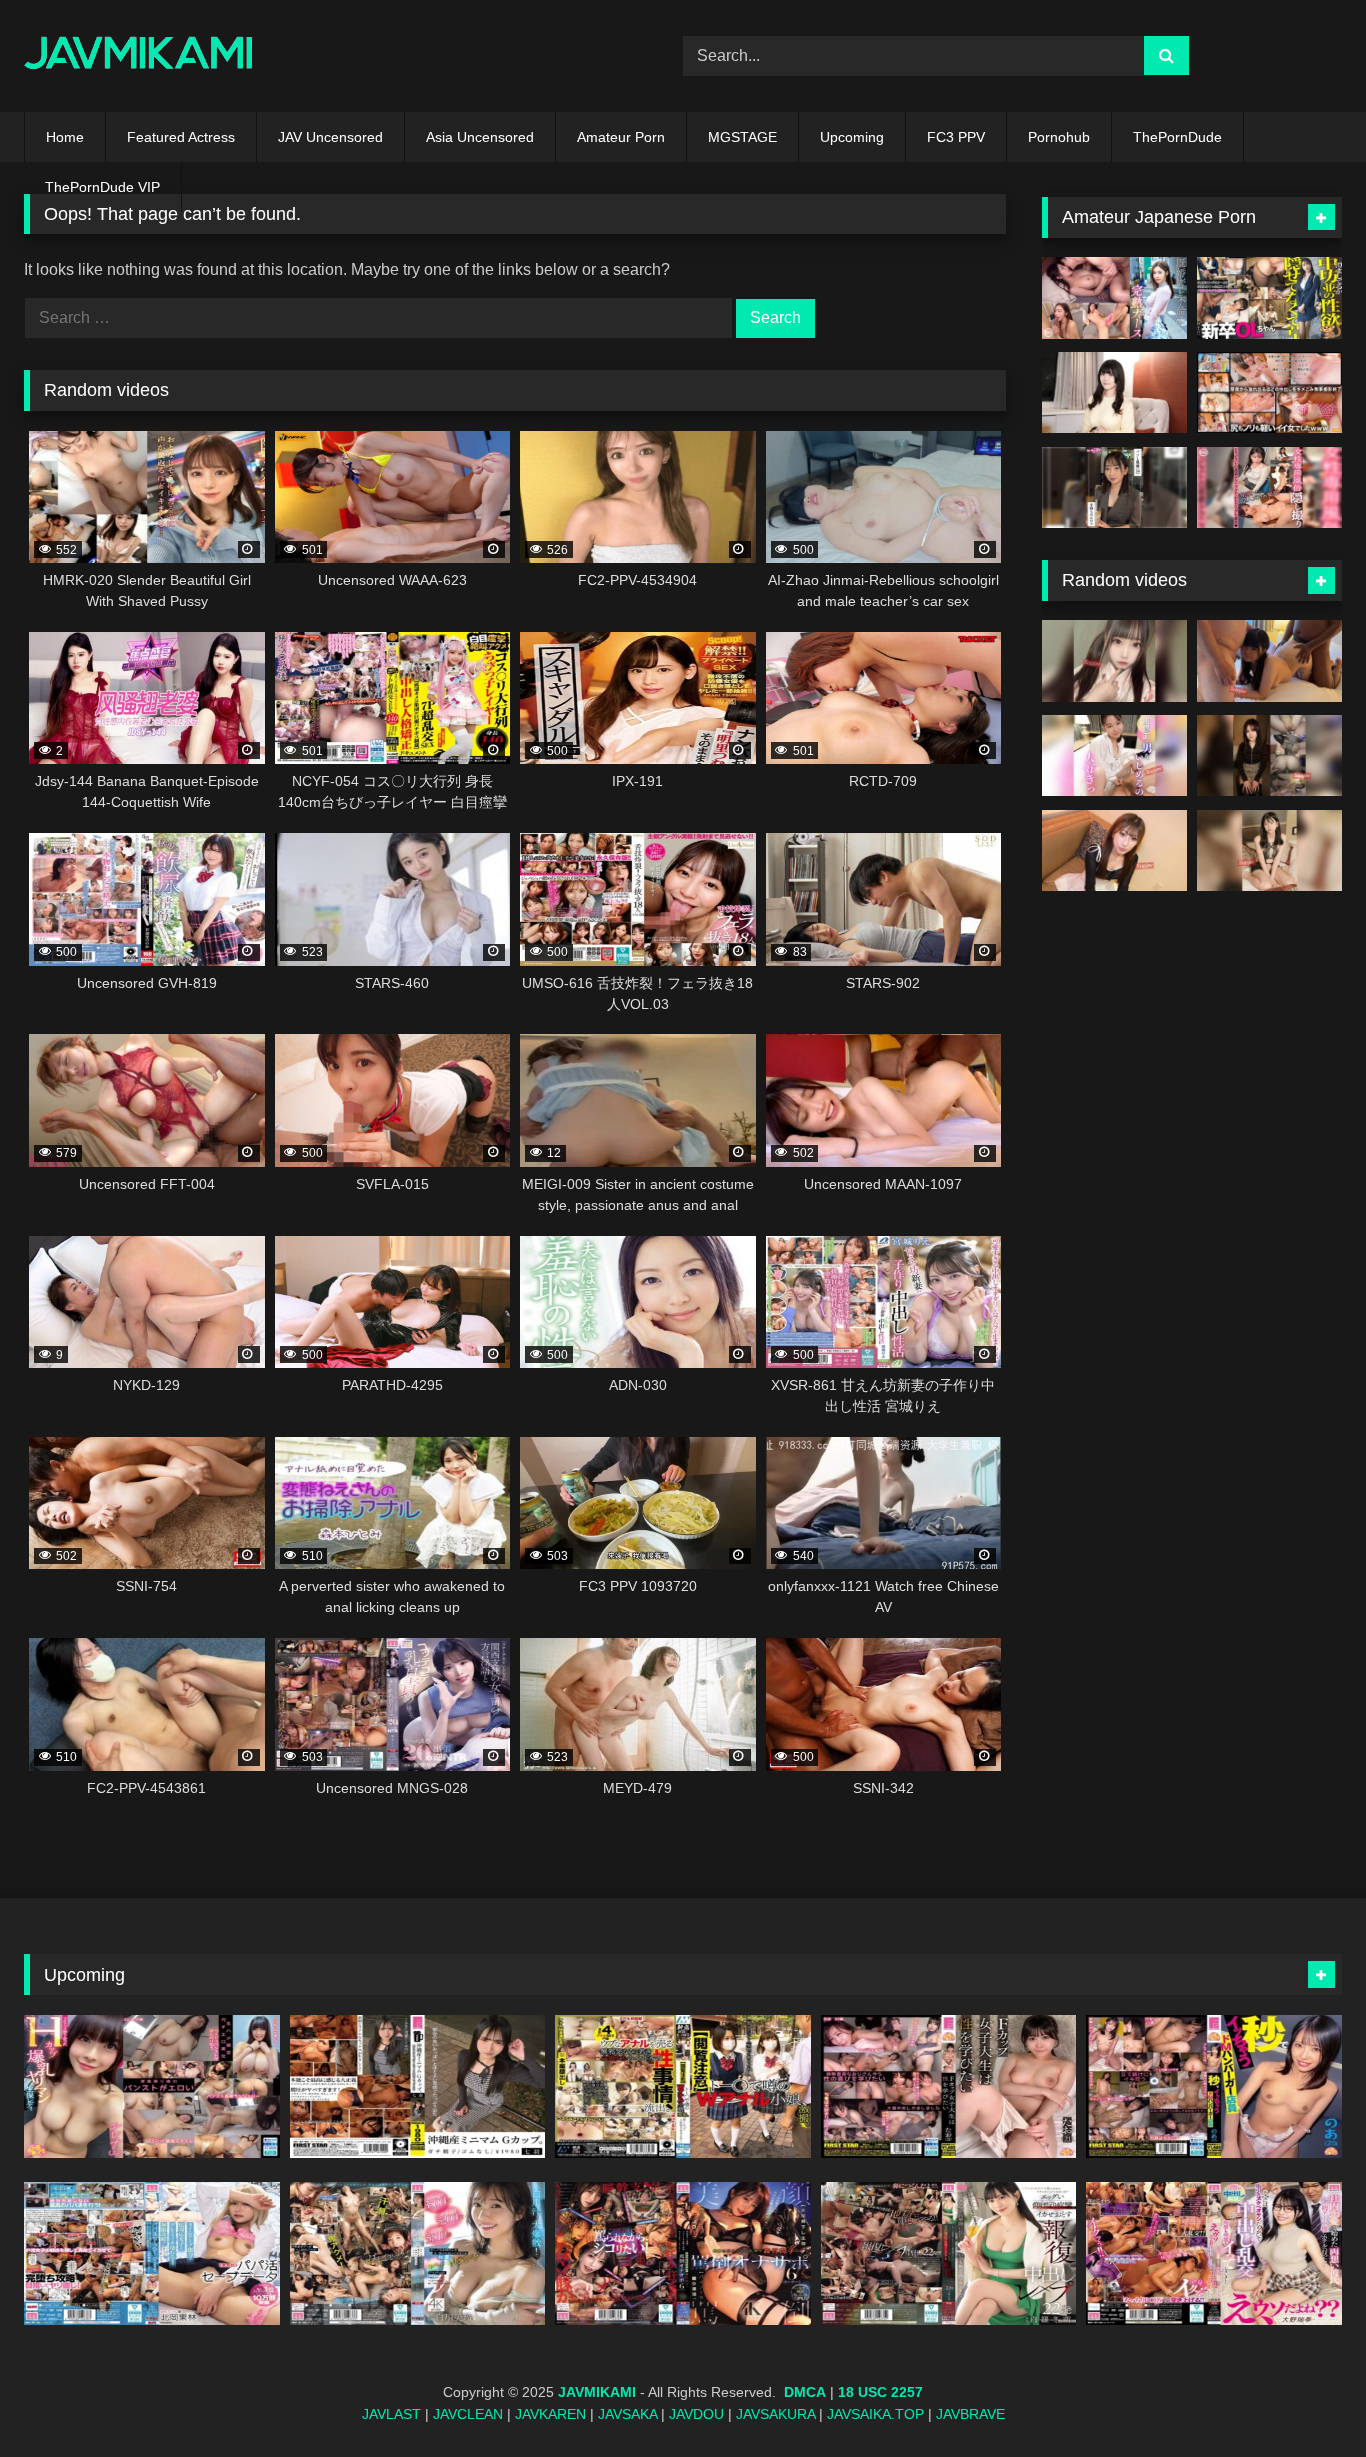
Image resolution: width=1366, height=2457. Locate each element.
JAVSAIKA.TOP (875, 2414)
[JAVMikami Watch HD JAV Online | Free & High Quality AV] (138, 56)
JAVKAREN (550, 2414)
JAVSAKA (627, 2414)
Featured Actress (181, 137)
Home (65, 137)
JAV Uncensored (330, 137)
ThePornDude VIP (102, 187)
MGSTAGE (742, 137)
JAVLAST (391, 2414)
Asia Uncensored (480, 137)
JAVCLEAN (468, 2414)
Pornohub (1059, 137)
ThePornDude (1177, 137)
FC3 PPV (956, 137)
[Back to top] (1304, 2397)
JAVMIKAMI (597, 2392)
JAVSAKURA (775, 2414)
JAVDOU (696, 2414)
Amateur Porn (621, 137)
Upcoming (852, 137)
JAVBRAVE (970, 2414)
